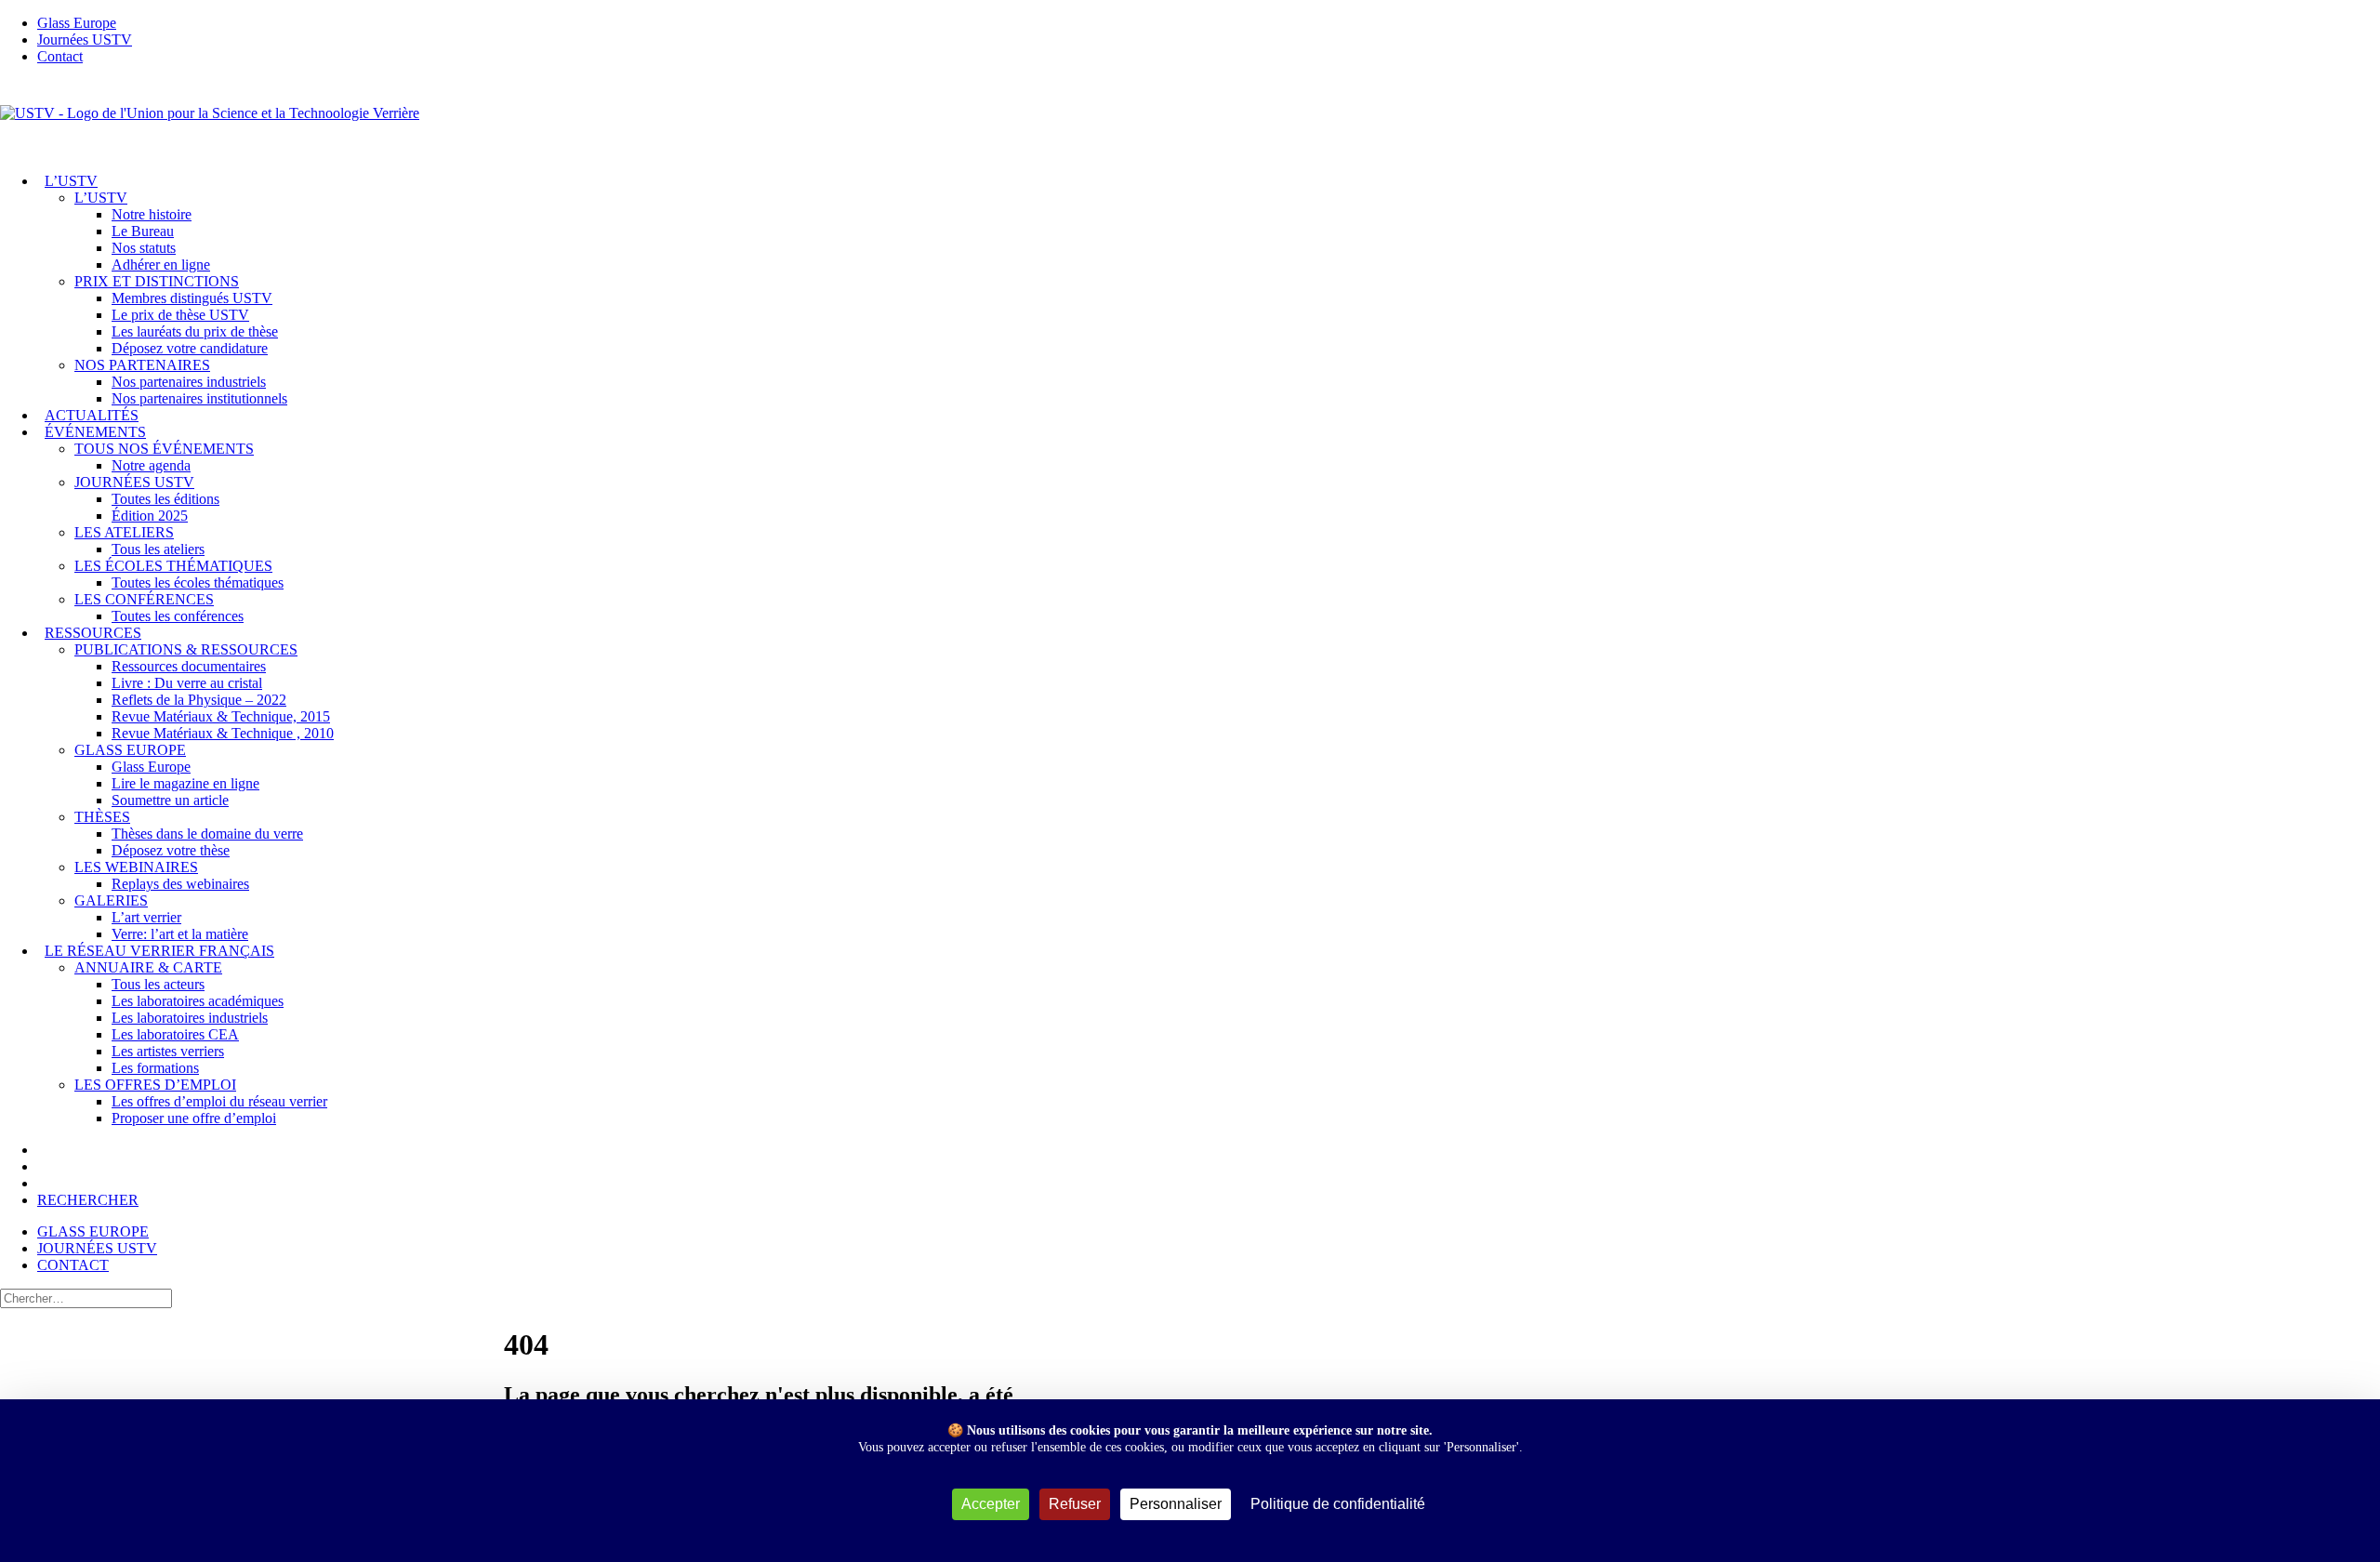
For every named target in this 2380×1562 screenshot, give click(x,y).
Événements (95, 432)
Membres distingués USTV (192, 298)
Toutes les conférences (178, 616)
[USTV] (1190, 119)
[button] (88, 1200)
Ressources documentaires (189, 666)
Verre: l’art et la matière (180, 934)
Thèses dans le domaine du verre (207, 834)
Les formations (155, 1068)
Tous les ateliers (158, 549)
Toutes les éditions (165, 499)
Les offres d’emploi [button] (155, 1085)
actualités (92, 415)
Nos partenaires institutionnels (199, 398)
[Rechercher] (86, 1297)
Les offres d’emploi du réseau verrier (219, 1101)
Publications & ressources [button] (186, 649)
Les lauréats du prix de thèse (195, 331)
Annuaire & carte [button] (148, 967)
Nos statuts (144, 248)
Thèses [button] (102, 817)
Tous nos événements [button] (164, 449)
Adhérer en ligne (161, 265)
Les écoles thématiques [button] (173, 566)
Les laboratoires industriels (190, 1018)
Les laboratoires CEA (175, 1034)
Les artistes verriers (168, 1051)
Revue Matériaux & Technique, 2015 (221, 716)
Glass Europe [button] (130, 750)
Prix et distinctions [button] (157, 281)
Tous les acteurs (158, 984)
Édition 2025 (150, 516)
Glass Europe (151, 767)
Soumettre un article (170, 800)
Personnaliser (1176, 1504)
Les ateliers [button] (124, 532)
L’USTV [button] (101, 198)
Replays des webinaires (180, 884)
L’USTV (71, 181)
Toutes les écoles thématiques (198, 582)
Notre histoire (152, 214)
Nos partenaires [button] (142, 365)
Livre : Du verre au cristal (187, 683)
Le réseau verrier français (159, 951)
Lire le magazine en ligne (185, 783)
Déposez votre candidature (190, 348)
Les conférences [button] (144, 599)
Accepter (991, 1504)
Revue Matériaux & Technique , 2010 (223, 733)
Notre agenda (151, 465)
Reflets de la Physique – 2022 (199, 700)
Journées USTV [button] (134, 482)
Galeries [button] (111, 900)
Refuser (1075, 1504)
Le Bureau (143, 231)
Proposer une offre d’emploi (194, 1118)
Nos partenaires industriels (189, 382)
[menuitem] (1209, 23)
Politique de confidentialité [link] (1338, 1504)
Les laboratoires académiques (198, 1001)
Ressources (93, 633)
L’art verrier (146, 917)
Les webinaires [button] (136, 867)
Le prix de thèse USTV (180, 315)
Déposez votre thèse (171, 850)
